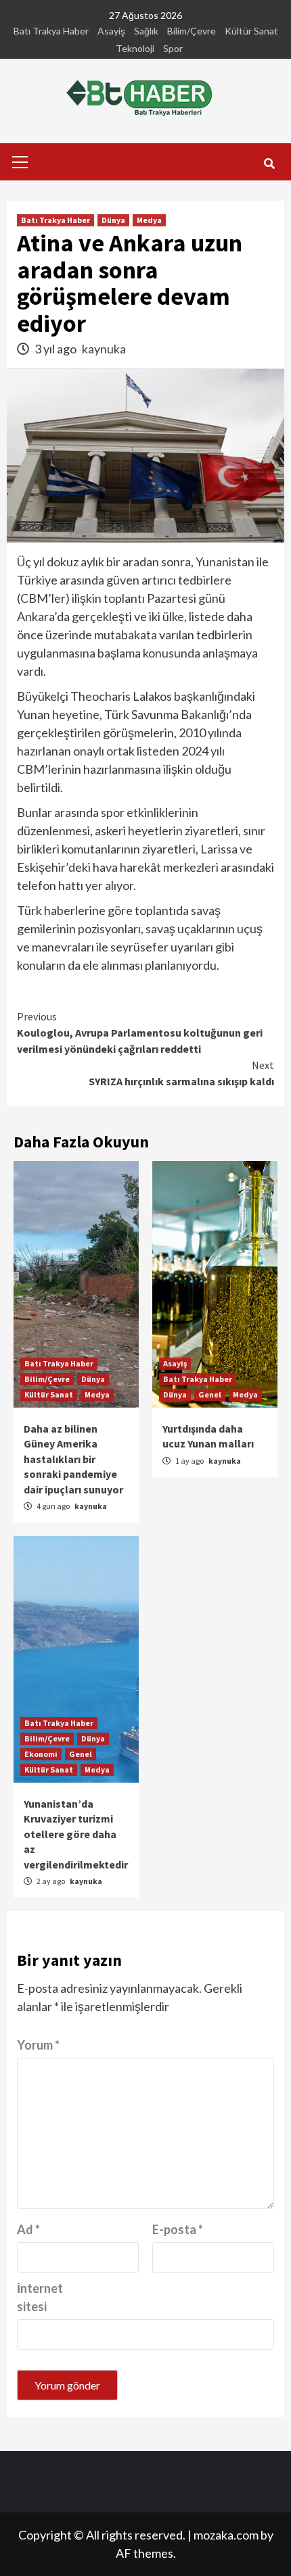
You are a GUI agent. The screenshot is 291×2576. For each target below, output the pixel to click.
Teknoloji (135, 48)
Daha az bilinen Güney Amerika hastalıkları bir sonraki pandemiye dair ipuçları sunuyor (73, 1459)
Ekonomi (41, 1754)
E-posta (178, 2229)
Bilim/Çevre (192, 31)
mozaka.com (226, 2535)
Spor (173, 48)
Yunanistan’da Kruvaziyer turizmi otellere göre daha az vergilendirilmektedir (76, 1834)
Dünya (113, 220)
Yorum (38, 2045)
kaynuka (104, 349)
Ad (28, 2229)
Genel (210, 1394)
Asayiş (111, 31)
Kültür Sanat (251, 31)
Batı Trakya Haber (51, 31)
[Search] (269, 164)
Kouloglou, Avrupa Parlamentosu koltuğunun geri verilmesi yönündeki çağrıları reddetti (140, 1033)
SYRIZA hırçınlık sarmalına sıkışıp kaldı (181, 1073)
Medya (149, 220)
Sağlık (146, 31)
